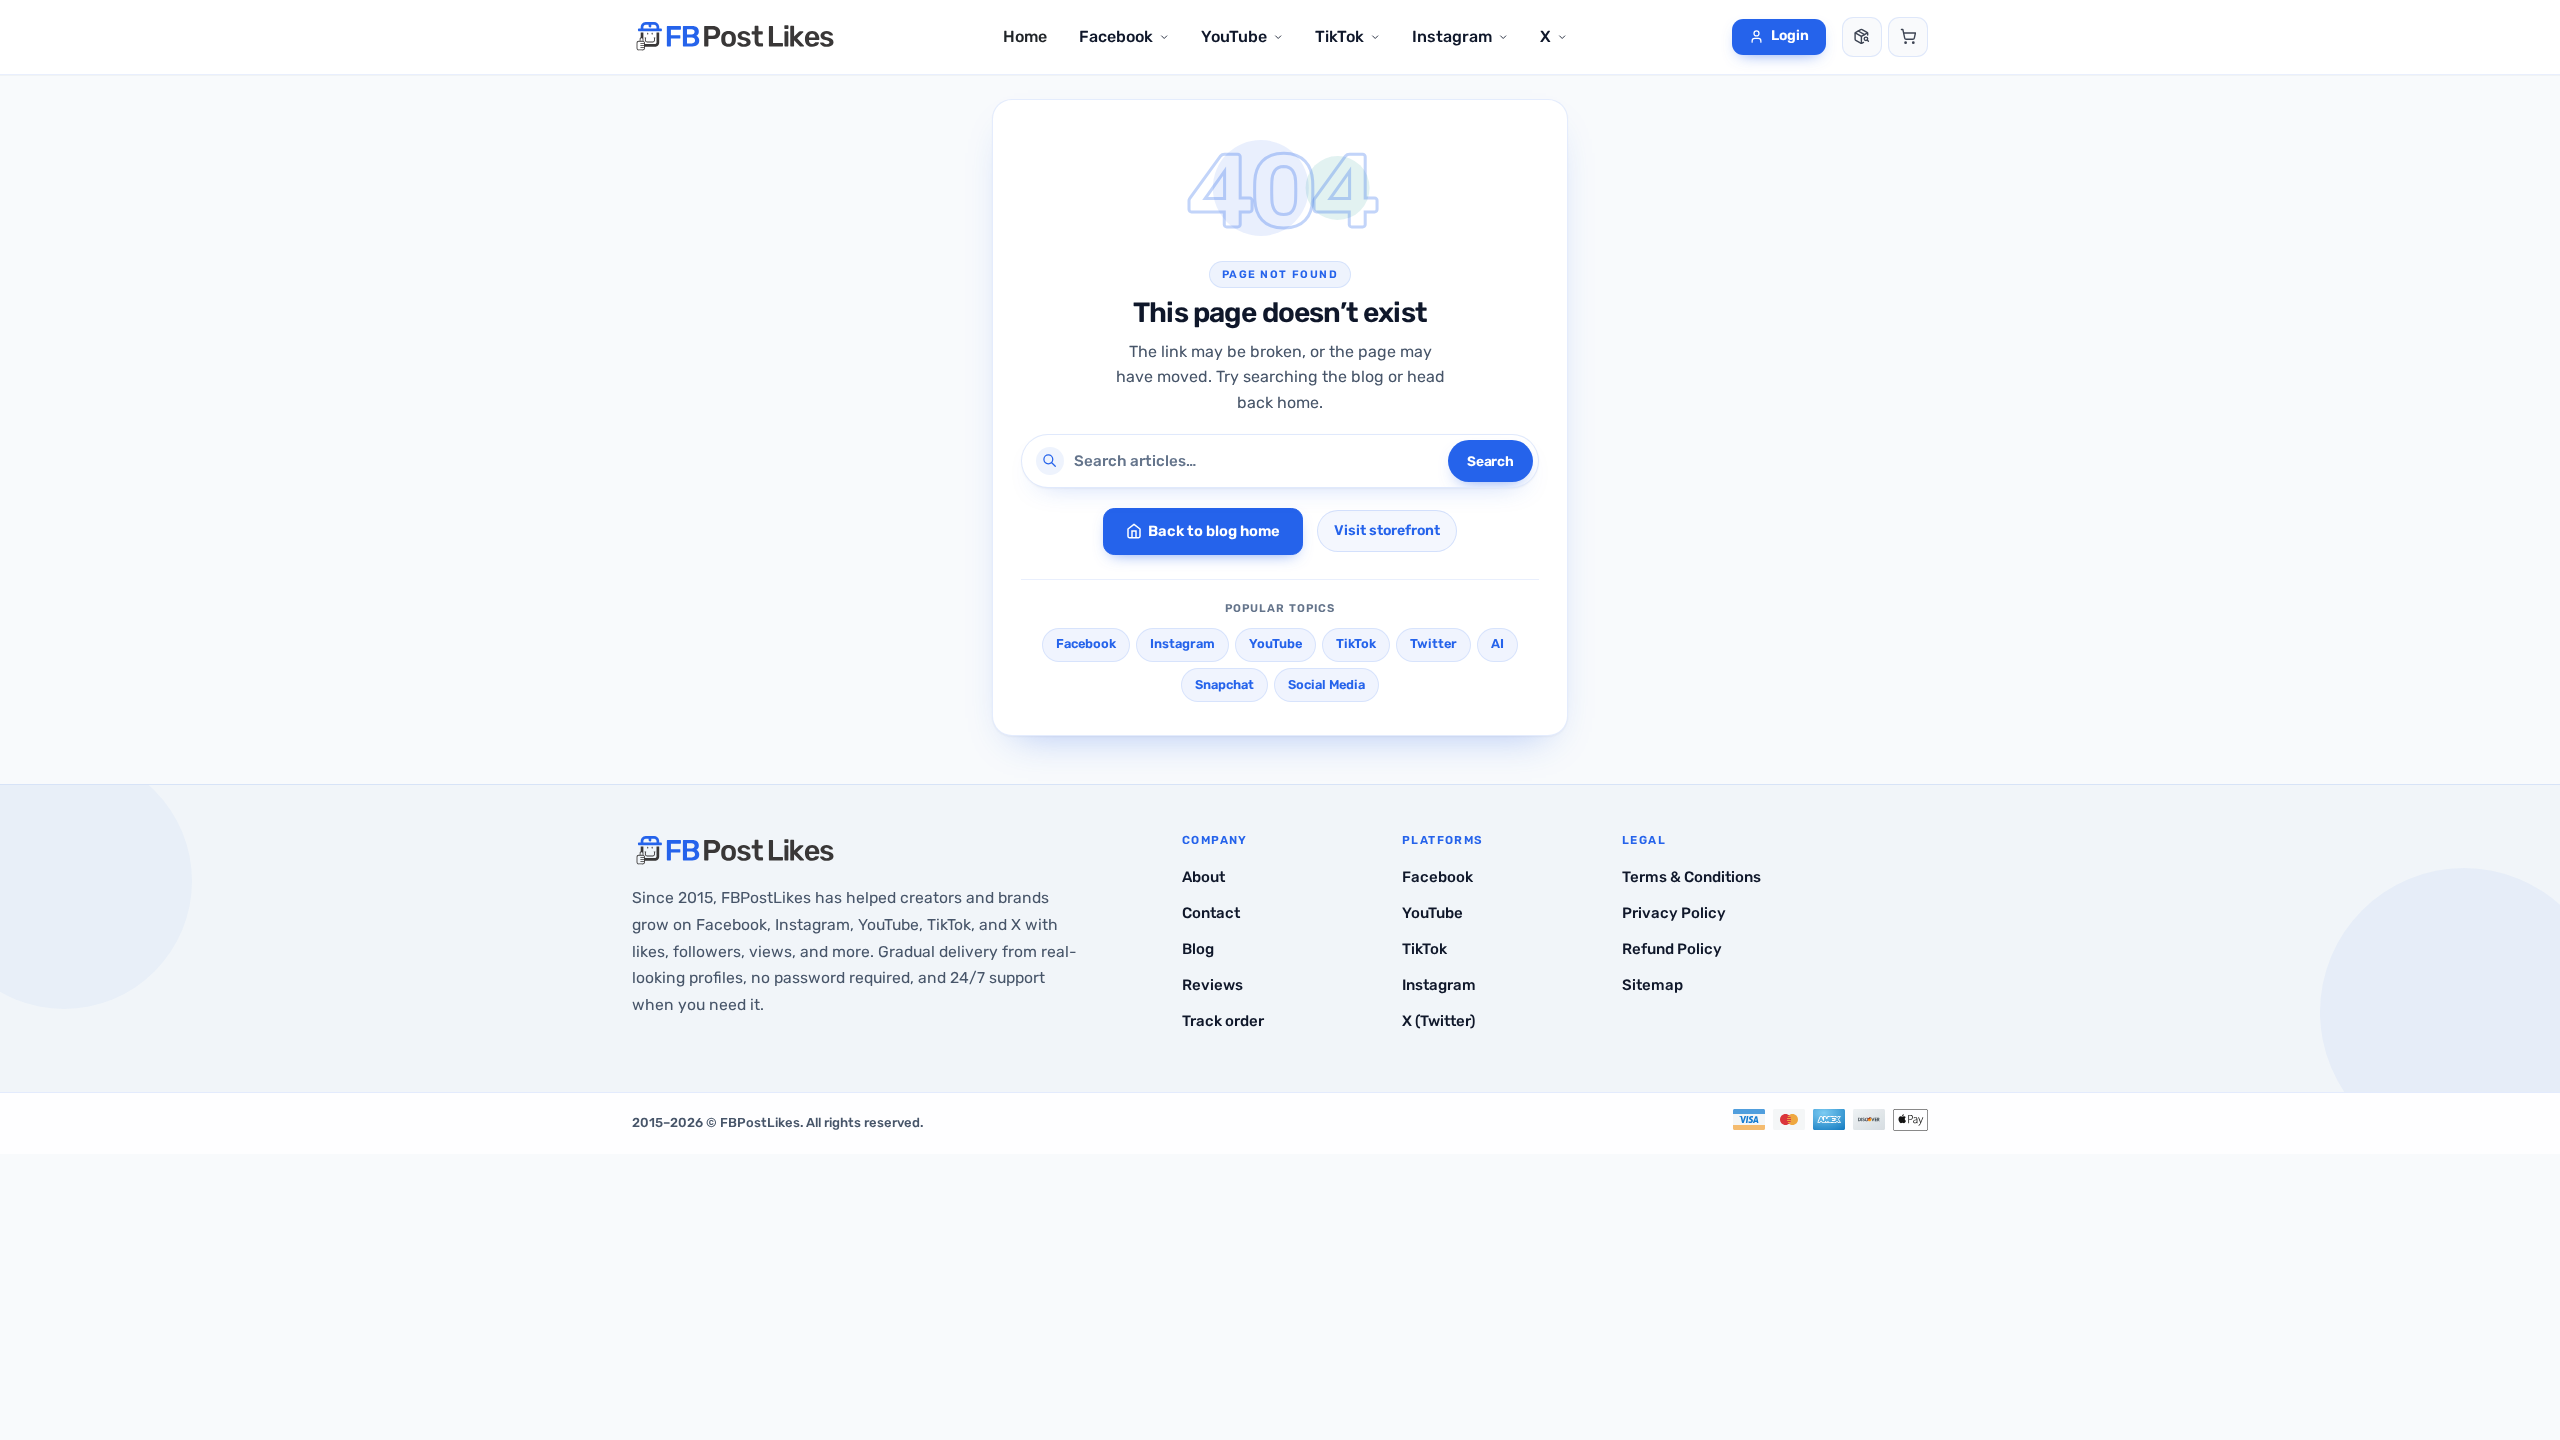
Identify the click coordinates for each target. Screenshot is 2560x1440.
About (1203, 877)
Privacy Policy (1674, 913)
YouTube (1275, 643)
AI (1497, 643)
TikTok (1356, 643)
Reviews (1212, 985)
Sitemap (1652, 985)
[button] (1124, 37)
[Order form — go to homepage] (1908, 37)
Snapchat (1224, 684)
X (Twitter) (1438, 1021)
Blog (1198, 949)
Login (1790, 35)
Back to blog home (1214, 531)
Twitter (1433, 643)
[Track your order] (1862, 37)
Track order (1223, 1021)
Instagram (1182, 643)
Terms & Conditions (1691, 877)
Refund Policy (1672, 949)
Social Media (1326, 684)
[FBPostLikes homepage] (735, 37)
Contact (1211, 913)
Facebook (1086, 643)
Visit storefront (1387, 530)
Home (1025, 36)
